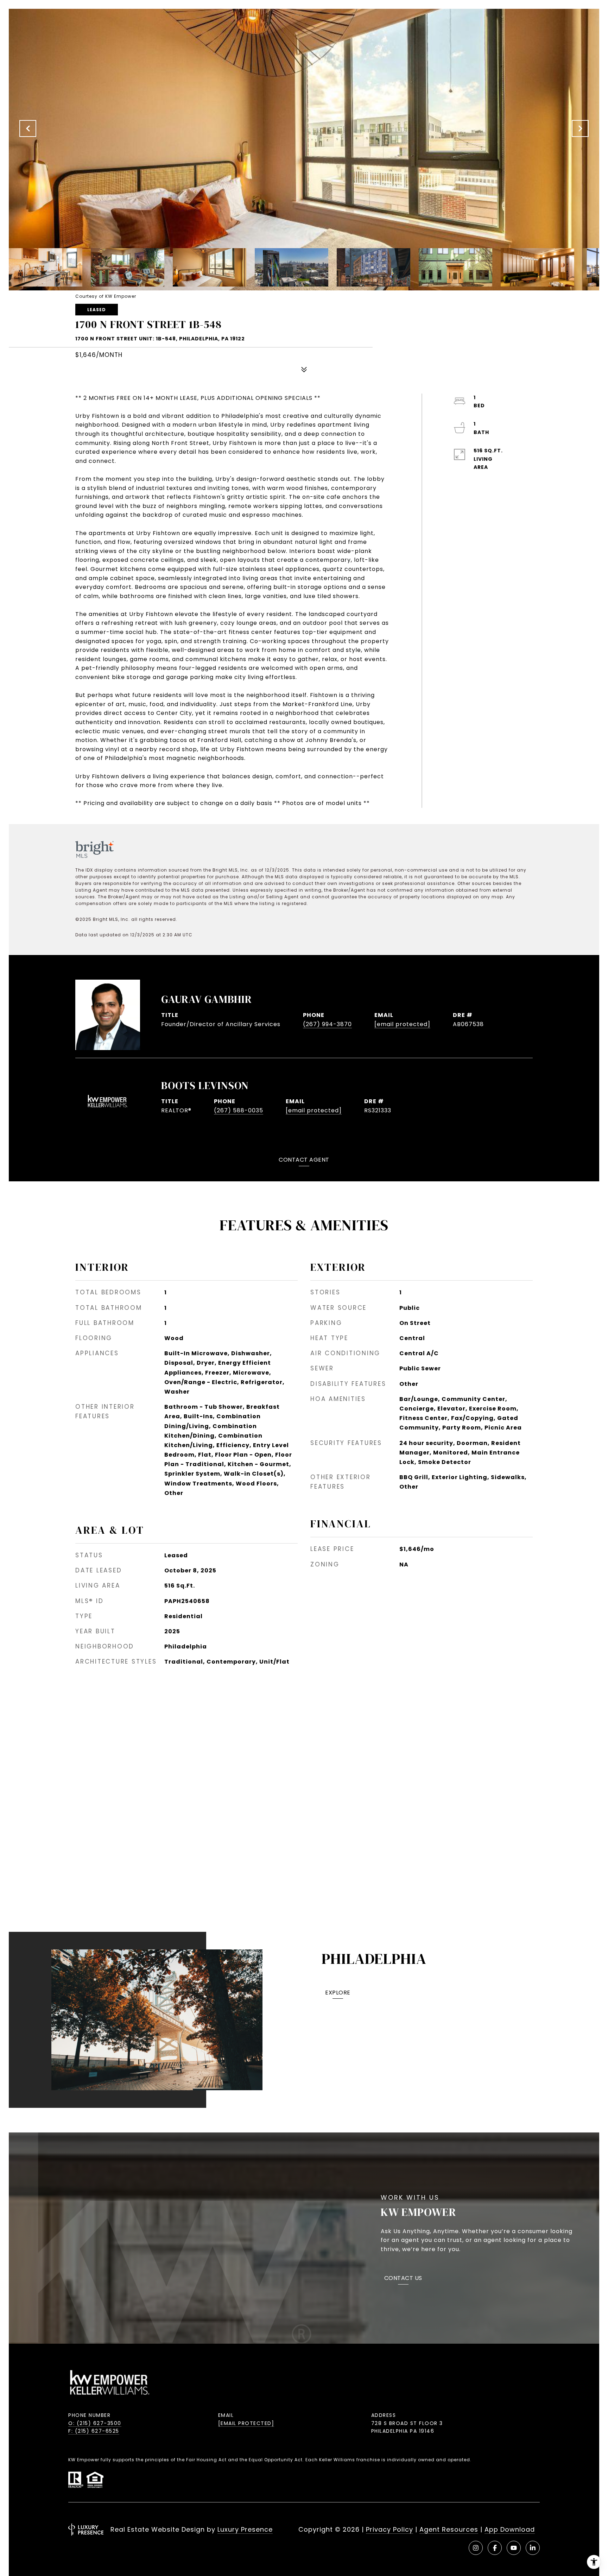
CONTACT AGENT (304, 1160)
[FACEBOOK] (495, 2548)
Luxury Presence (245, 2529)
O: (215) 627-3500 (95, 2423)
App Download (510, 2529)
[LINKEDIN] (533, 2548)
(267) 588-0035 (239, 1110)
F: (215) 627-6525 (94, 2431)
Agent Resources (449, 2529)
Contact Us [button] (403, 2279)
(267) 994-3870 (327, 1024)
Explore (338, 1993)
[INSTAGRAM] (476, 2548)
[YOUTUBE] (514, 2548)
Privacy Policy (389, 2529)
